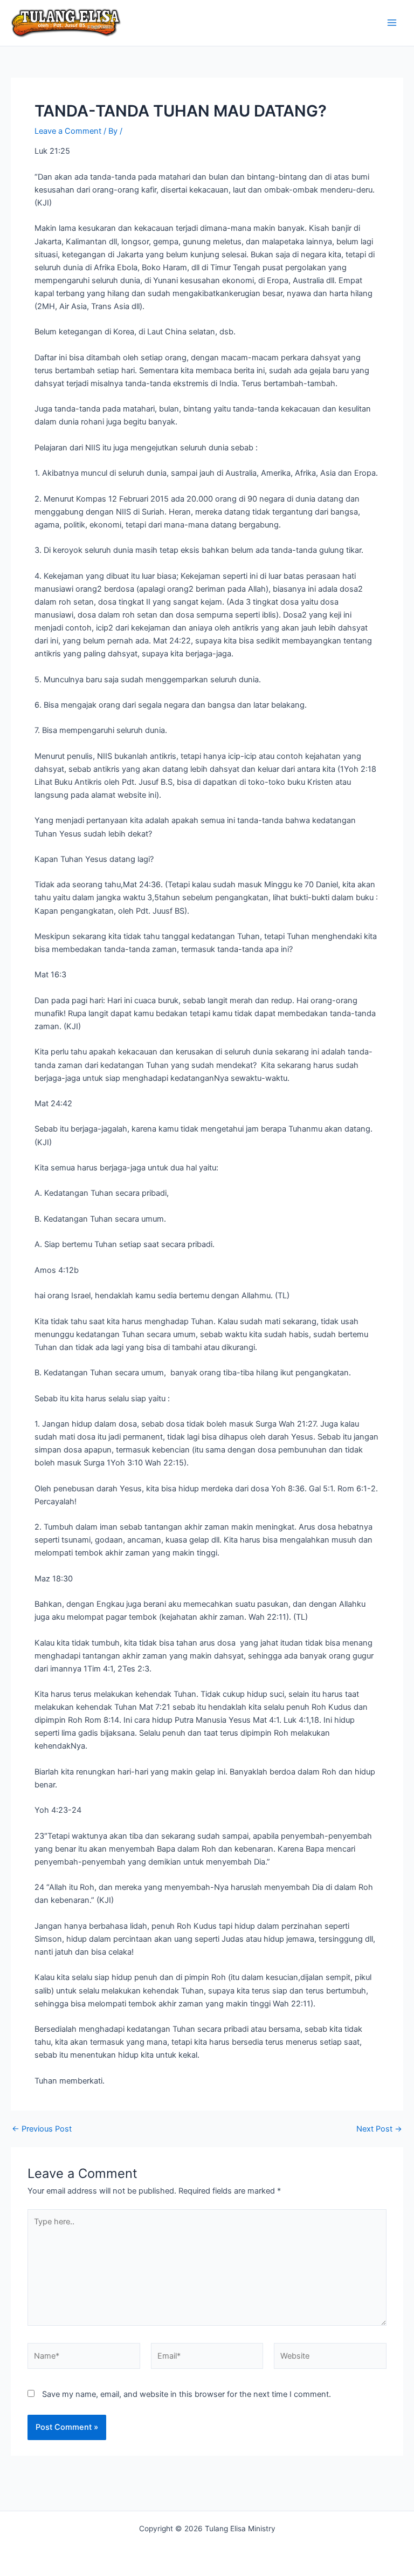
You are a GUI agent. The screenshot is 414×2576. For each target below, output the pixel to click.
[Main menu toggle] (392, 23)
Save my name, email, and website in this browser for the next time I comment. (187, 2394)
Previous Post (42, 2129)
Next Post (379, 2129)
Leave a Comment (68, 131)
